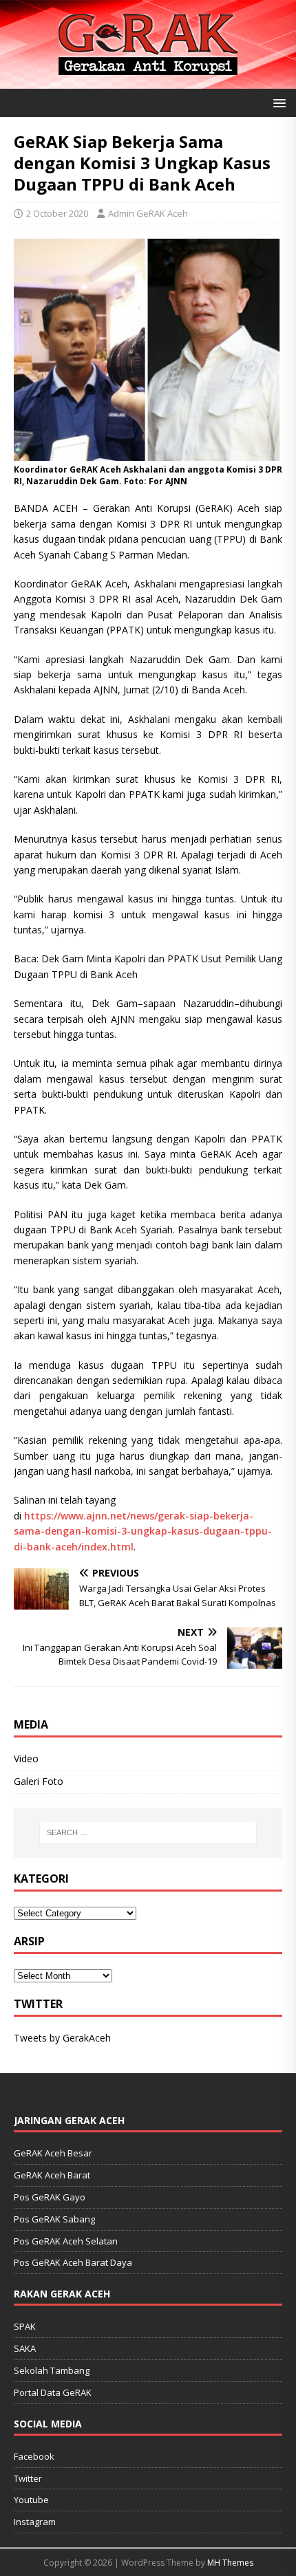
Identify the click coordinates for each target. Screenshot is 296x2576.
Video (26, 1758)
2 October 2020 (57, 213)
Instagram (35, 2522)
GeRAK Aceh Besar (53, 2153)
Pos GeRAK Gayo (50, 2197)
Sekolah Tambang (52, 2370)
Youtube (31, 2500)
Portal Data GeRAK (53, 2392)
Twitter (28, 2478)
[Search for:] (148, 1832)
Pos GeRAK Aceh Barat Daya (73, 2262)
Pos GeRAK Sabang (54, 2219)
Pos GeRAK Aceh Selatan (66, 2241)
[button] (277, 102)
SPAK (25, 2326)
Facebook (34, 2456)
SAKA (25, 2348)
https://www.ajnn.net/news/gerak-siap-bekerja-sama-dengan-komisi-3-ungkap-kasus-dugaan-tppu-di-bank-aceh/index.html (143, 1531)
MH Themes (230, 2563)
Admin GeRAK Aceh (148, 213)
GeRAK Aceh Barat (52, 2175)
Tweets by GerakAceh (62, 2038)
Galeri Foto (39, 1781)
